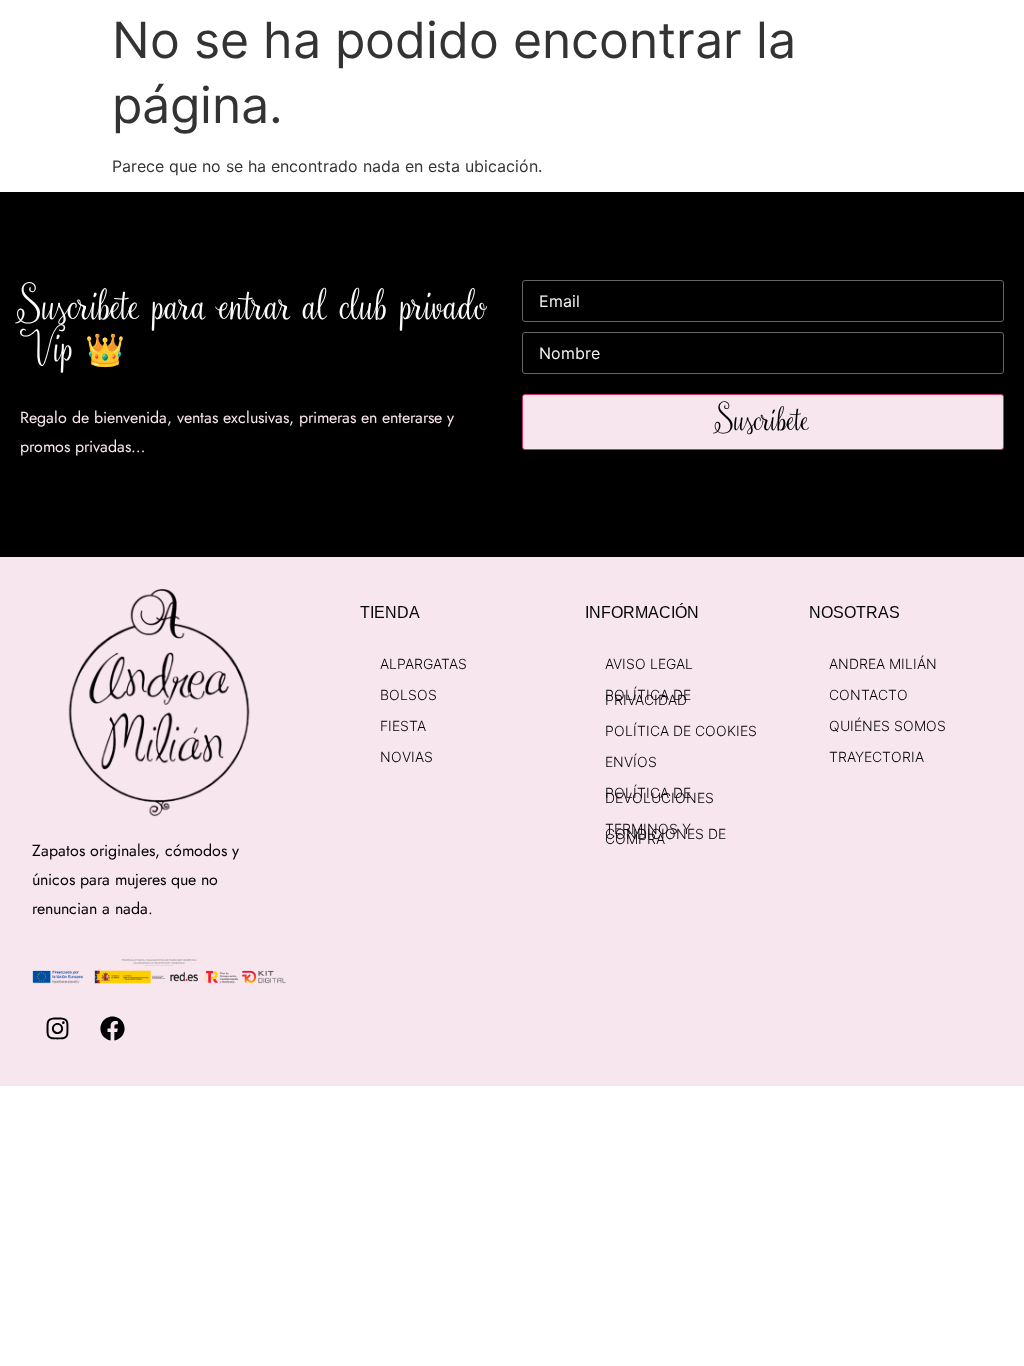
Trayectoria (876, 756)
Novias (406, 756)
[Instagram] (57, 1029)
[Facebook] (112, 1029)
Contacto (868, 694)
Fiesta (403, 725)
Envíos (631, 761)
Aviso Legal (649, 663)
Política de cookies (681, 730)
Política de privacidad (648, 697)
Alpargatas (423, 663)
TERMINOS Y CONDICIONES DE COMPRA (665, 833)
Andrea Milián (883, 663)
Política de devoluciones (659, 795)
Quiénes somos (887, 725)
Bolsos (408, 694)
